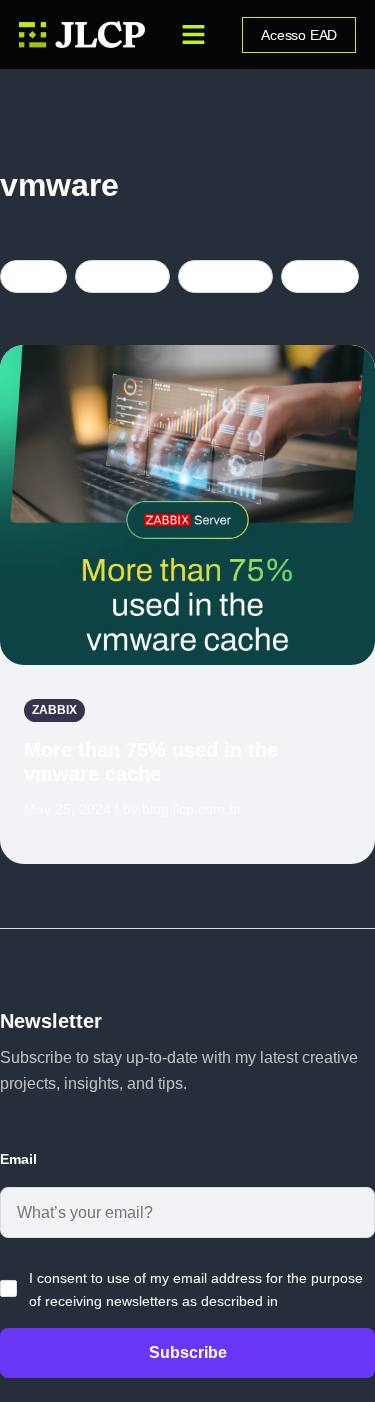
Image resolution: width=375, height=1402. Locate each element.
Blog (33, 276)
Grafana (225, 276)
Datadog (122, 276)
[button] (194, 35)
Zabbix (320, 276)
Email (18, 1159)
